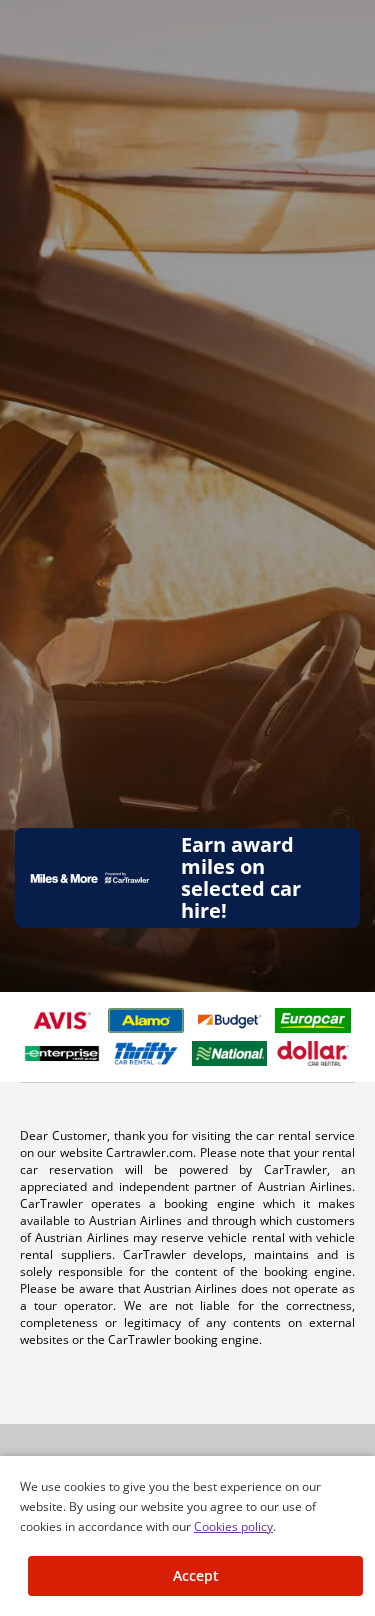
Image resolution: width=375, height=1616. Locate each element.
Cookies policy (233, 1526)
